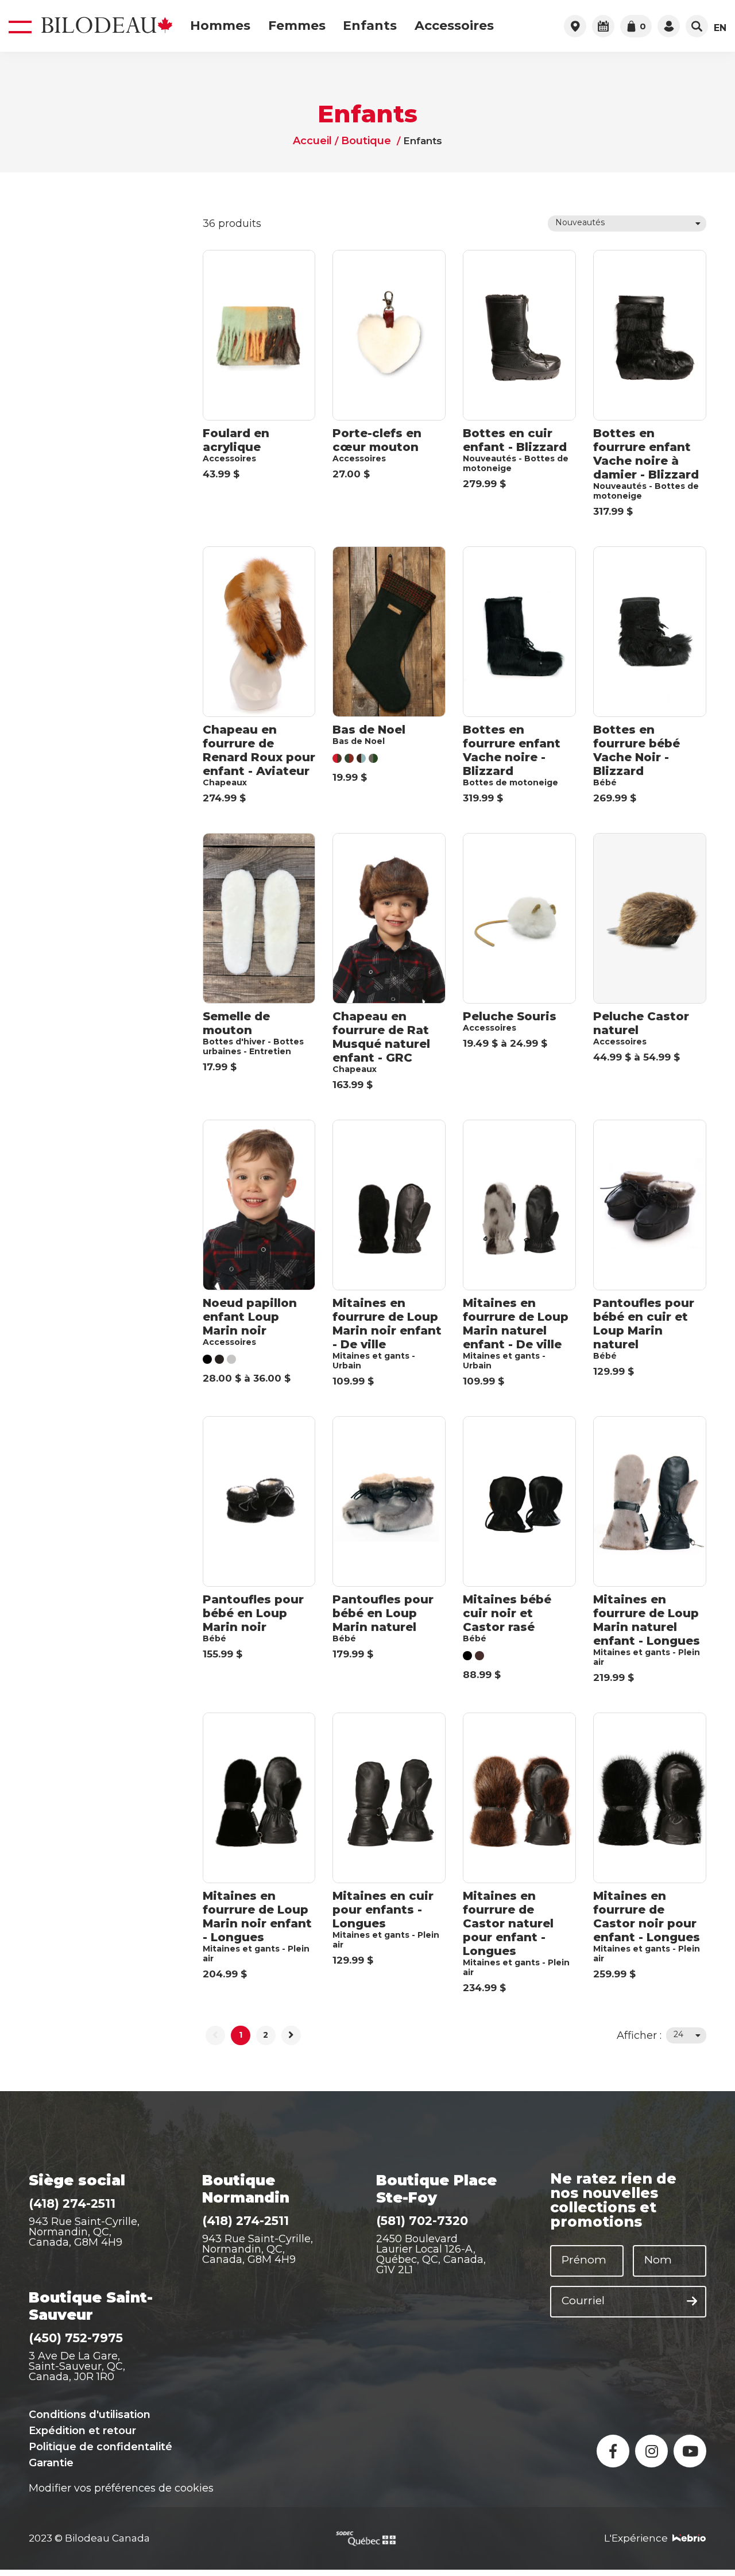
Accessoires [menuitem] (454, 26)
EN (720, 28)
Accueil (314, 141)
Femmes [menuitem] (297, 26)
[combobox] (627, 223)
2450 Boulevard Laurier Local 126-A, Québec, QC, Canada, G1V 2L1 (431, 2254)
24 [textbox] (678, 2034)
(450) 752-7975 (76, 2338)
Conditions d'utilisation (90, 2415)
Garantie (51, 2463)
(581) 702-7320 (422, 2221)
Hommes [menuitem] (220, 26)
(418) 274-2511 (72, 2203)
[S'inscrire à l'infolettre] (692, 2301)
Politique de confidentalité (100, 2447)
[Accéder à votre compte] (669, 26)
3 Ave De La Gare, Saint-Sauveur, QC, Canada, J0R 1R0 (77, 2366)
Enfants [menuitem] (370, 26)
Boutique (365, 141)
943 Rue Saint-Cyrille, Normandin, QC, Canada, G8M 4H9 (84, 2232)
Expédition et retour (82, 2431)
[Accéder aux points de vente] (575, 26)
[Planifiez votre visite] (603, 26)
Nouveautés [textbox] (580, 222)
